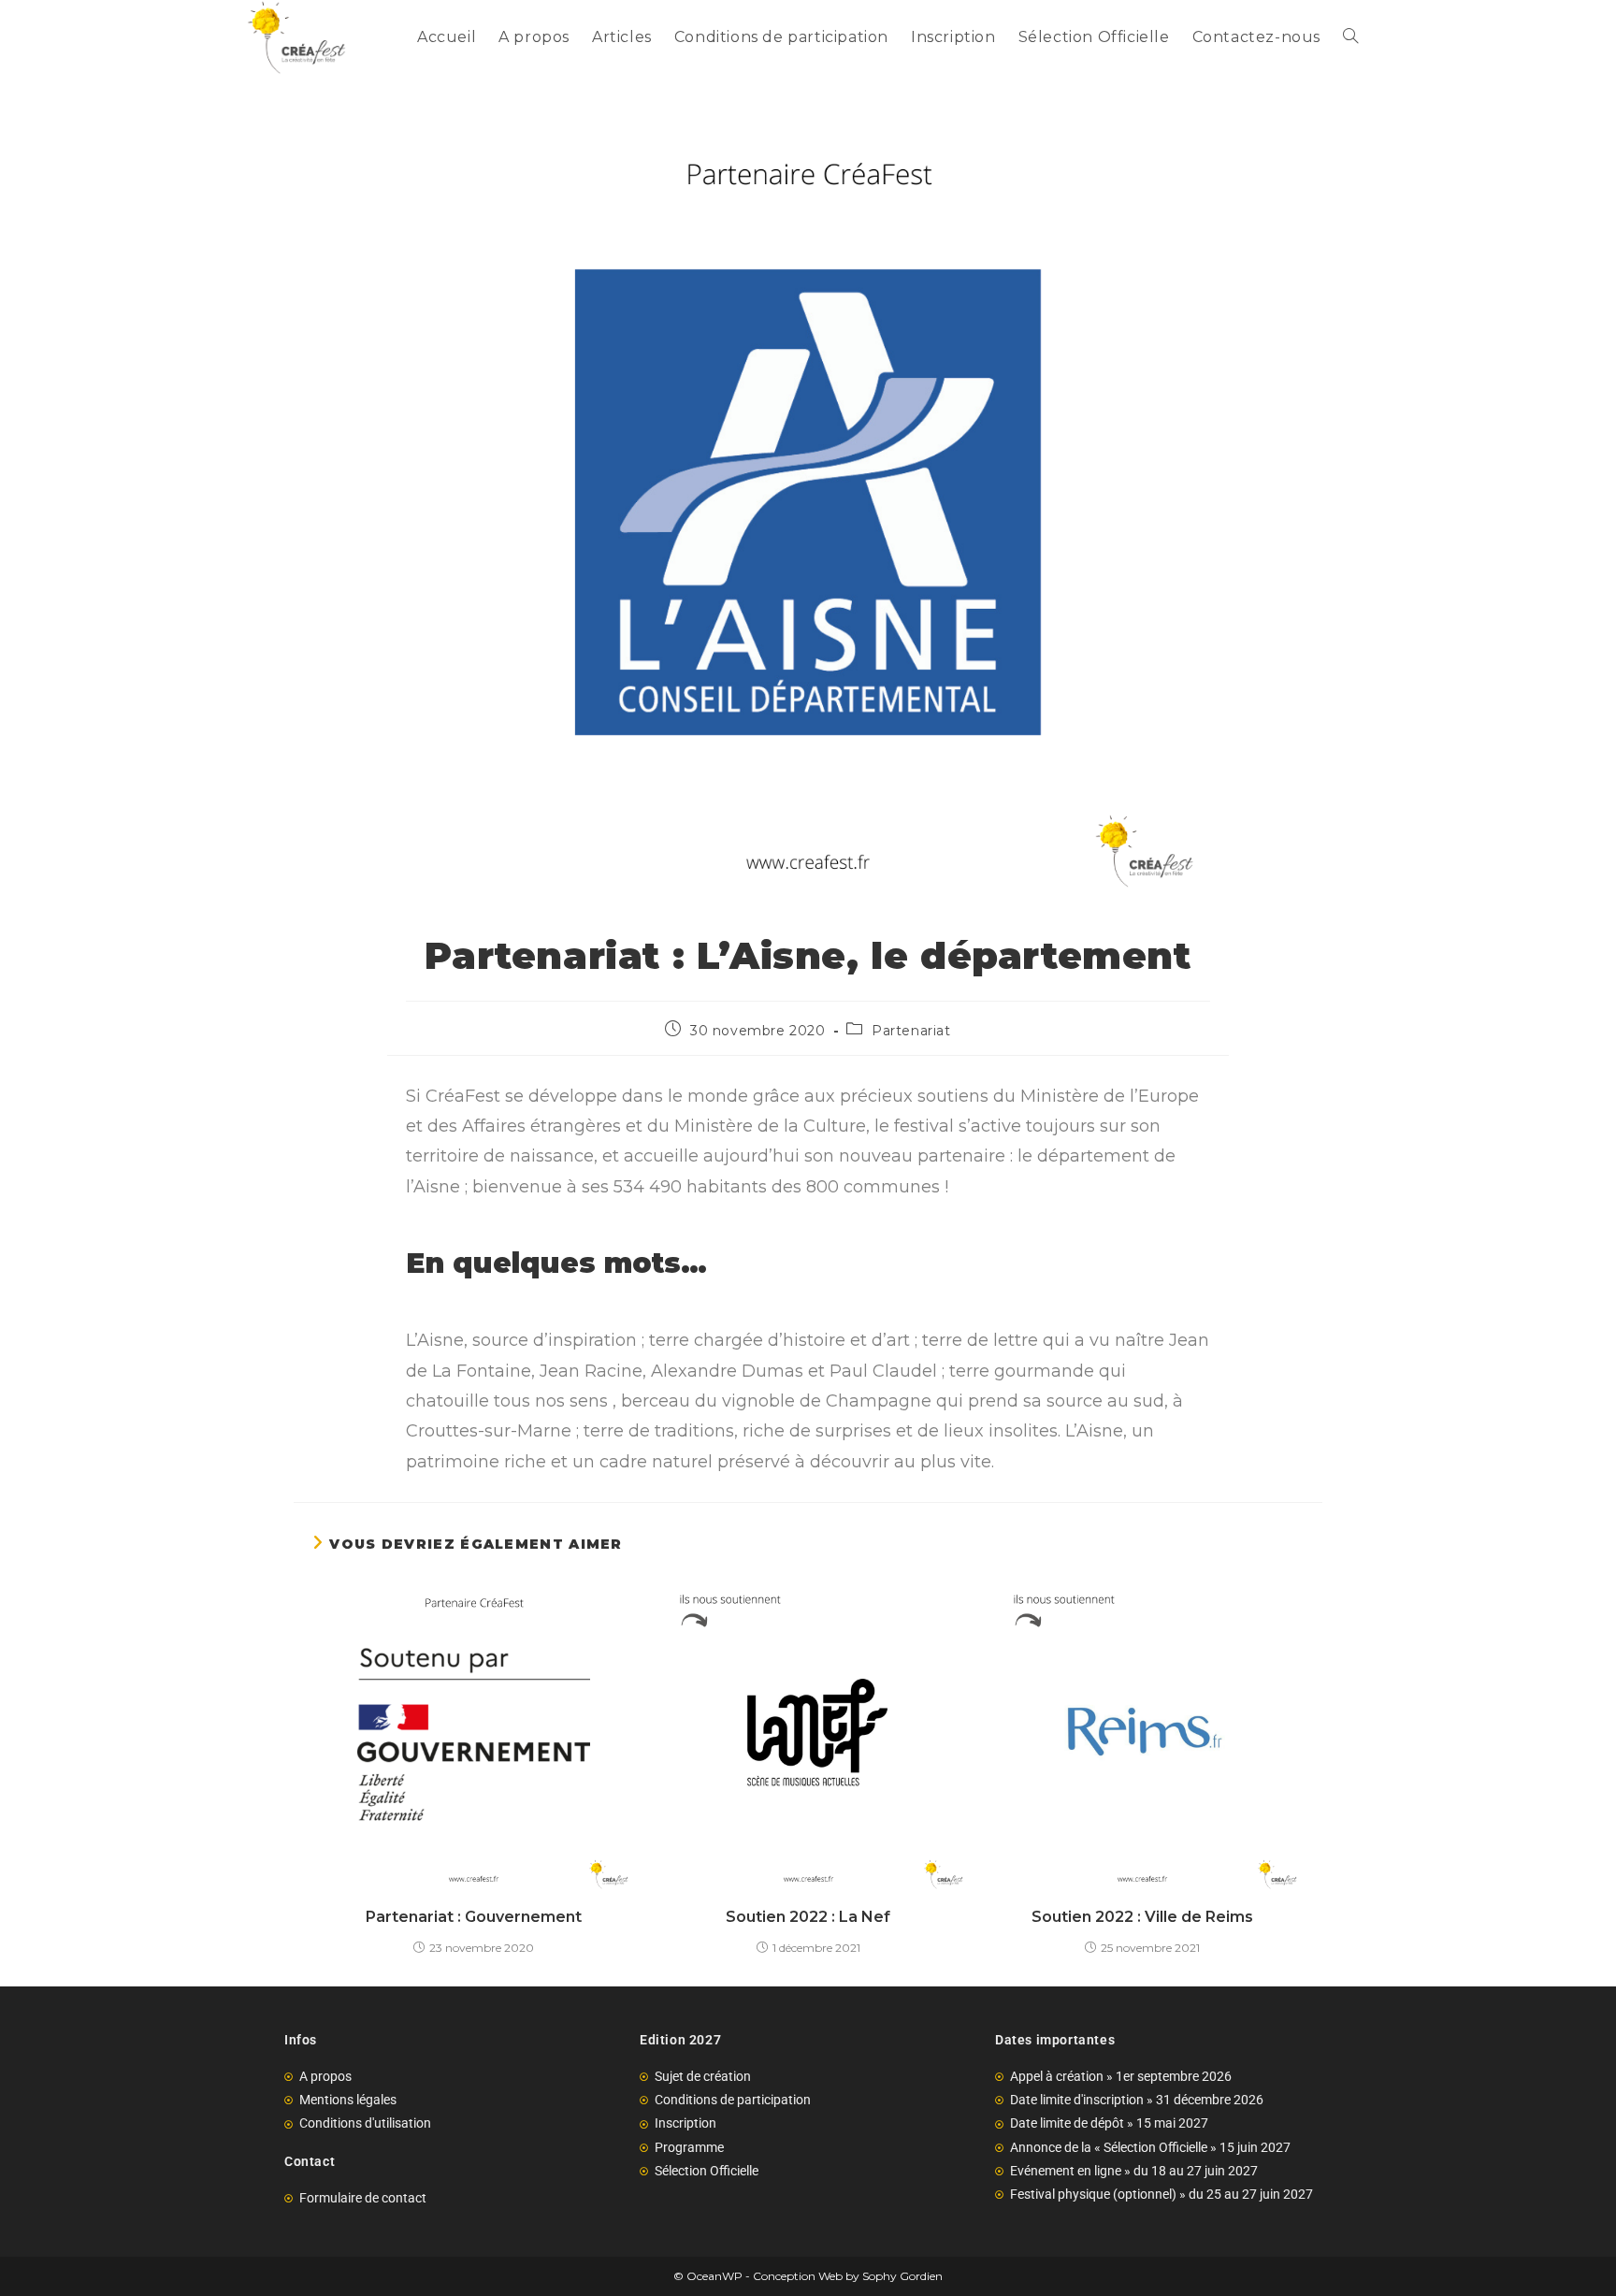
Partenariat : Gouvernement (474, 1917)
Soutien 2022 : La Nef (808, 1917)
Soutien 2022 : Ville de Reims (1142, 1917)
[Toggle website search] (1350, 37)
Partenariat (911, 1031)
